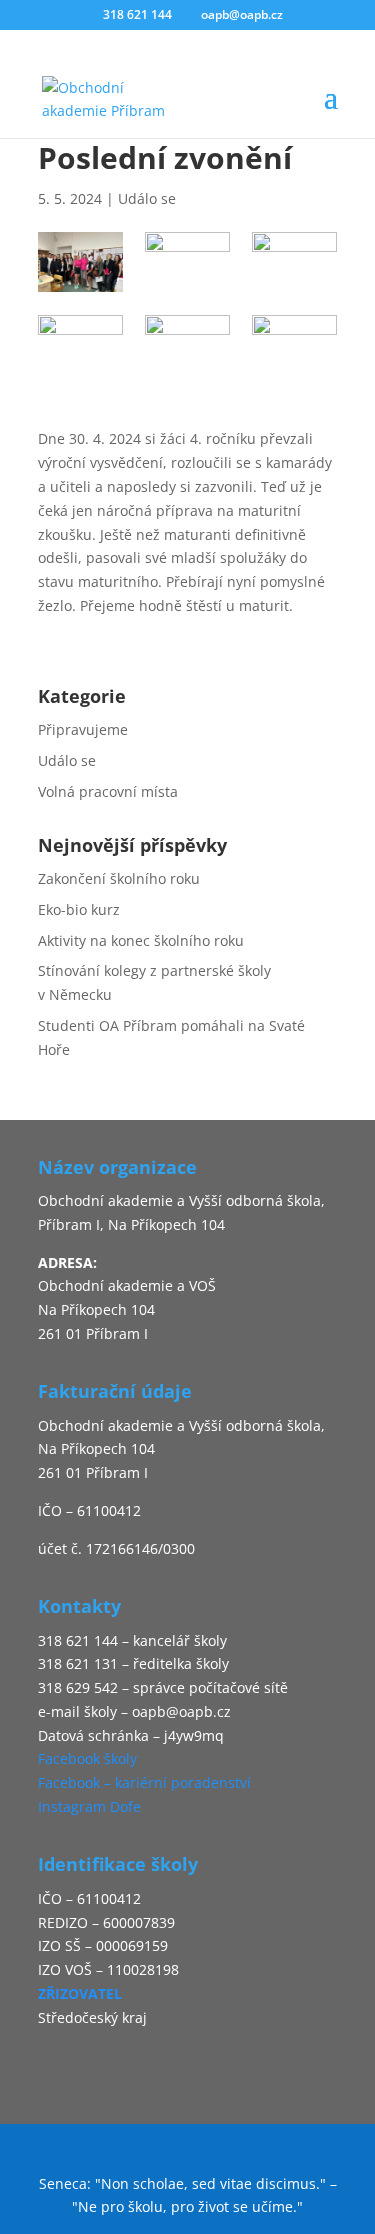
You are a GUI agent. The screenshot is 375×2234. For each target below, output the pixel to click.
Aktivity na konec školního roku (141, 940)
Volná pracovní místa (108, 791)
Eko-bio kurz (79, 909)
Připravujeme (83, 729)
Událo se (147, 198)
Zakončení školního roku (119, 878)
